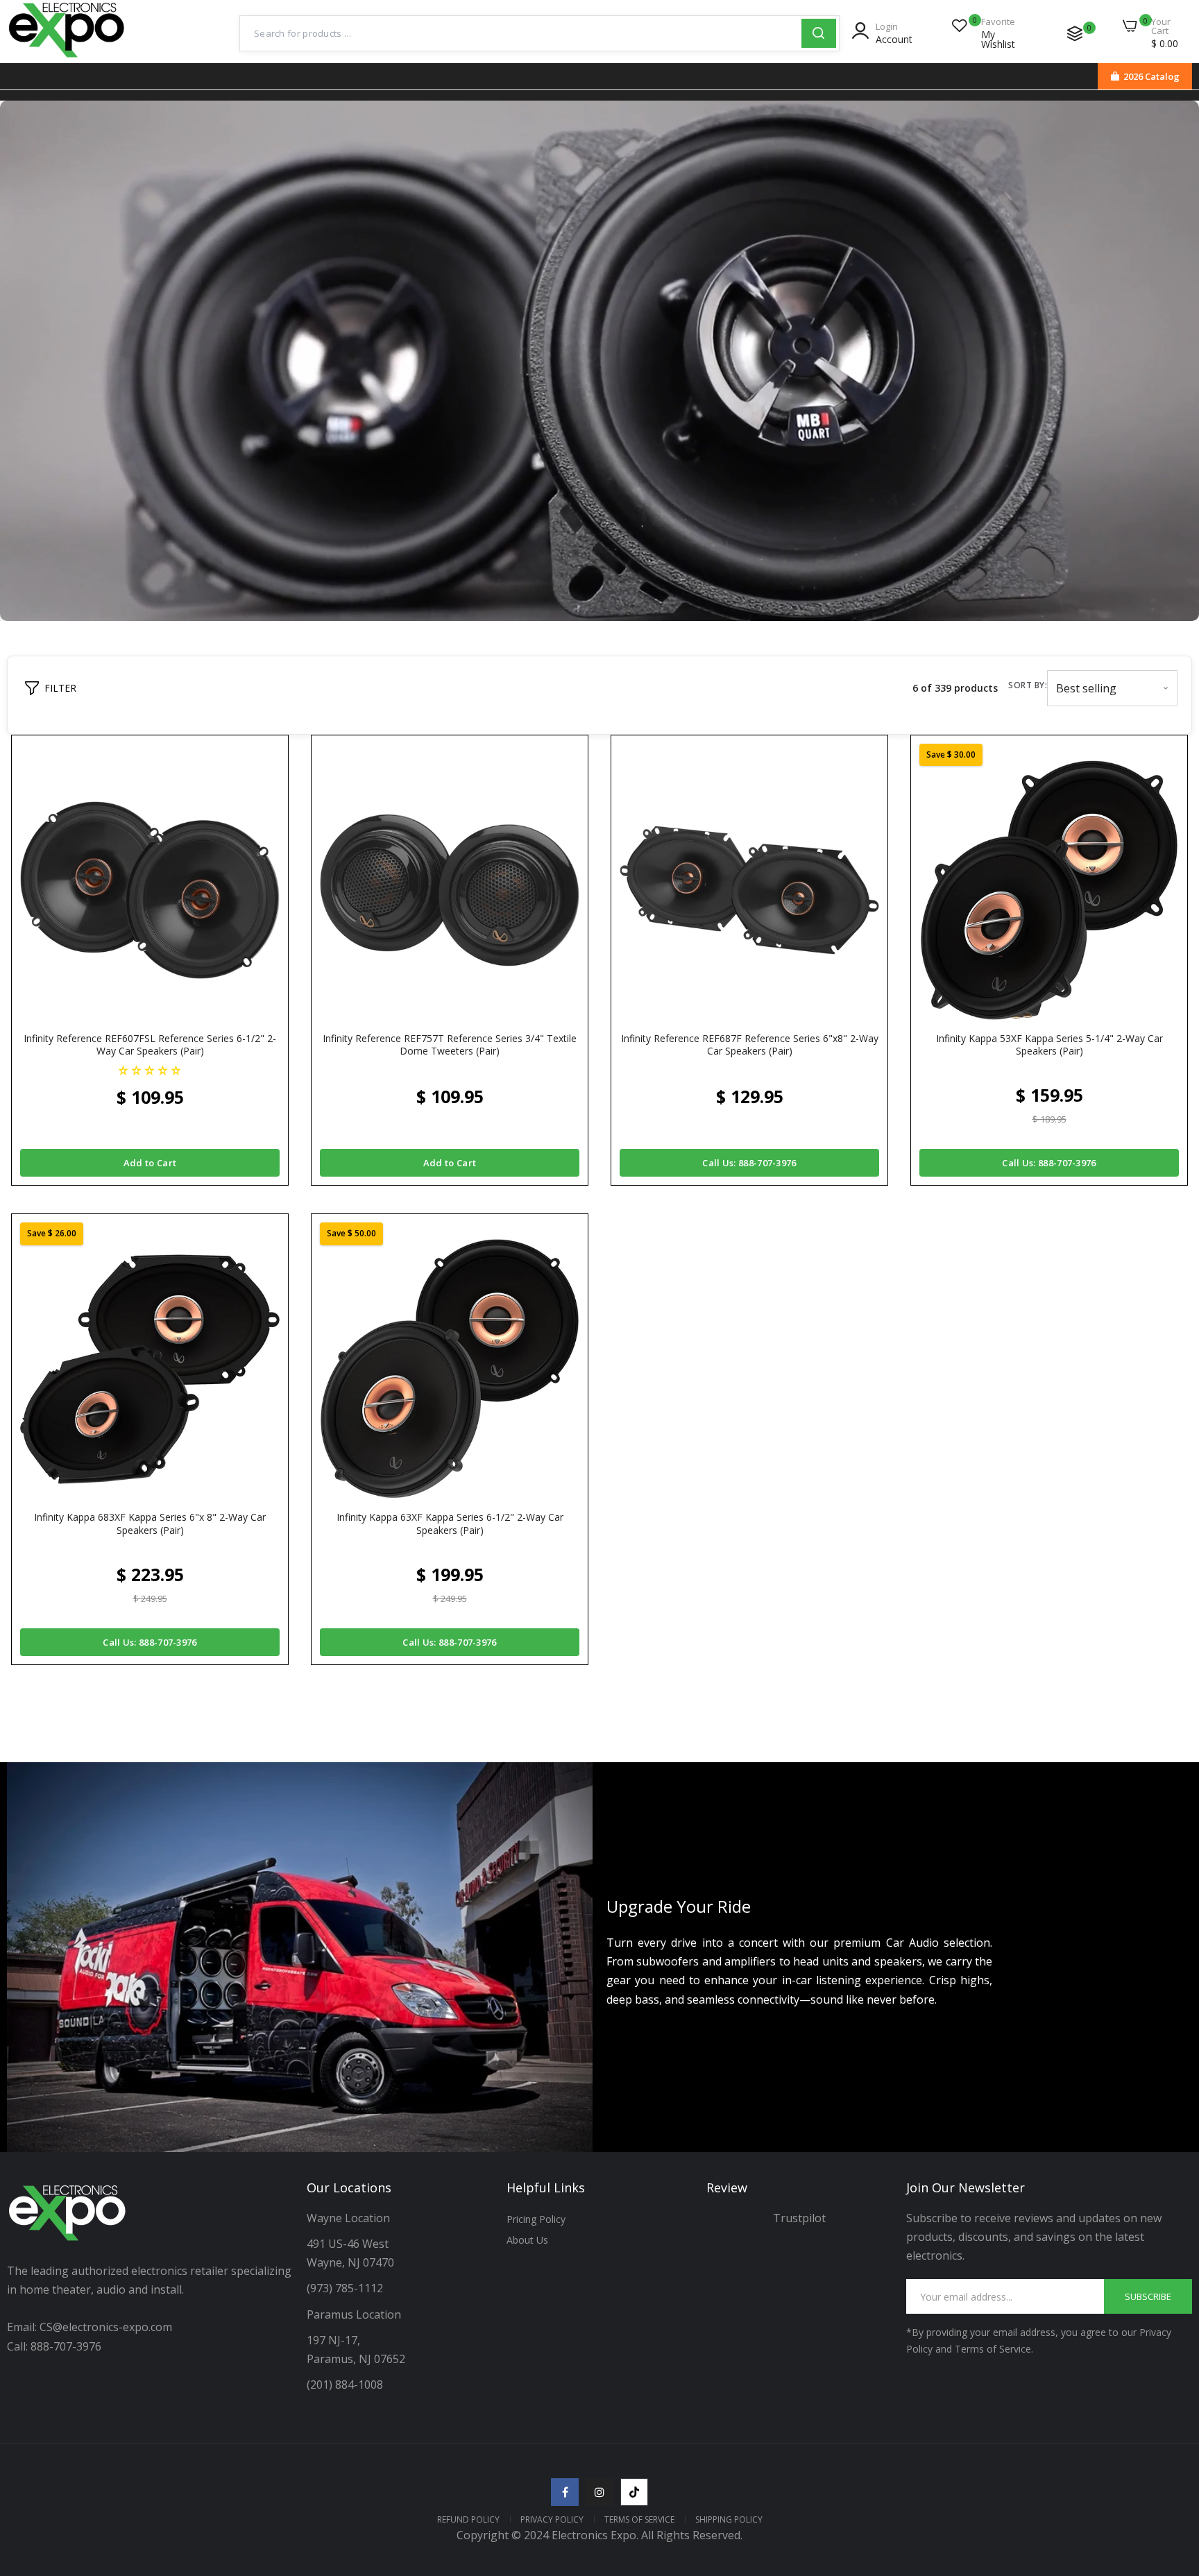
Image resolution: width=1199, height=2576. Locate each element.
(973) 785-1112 (346, 2288)
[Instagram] (599, 2492)
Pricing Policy (536, 2219)
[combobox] (521, 33)
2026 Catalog (1151, 76)
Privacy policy (552, 2519)
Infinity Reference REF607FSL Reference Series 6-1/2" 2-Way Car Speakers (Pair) (150, 1045)
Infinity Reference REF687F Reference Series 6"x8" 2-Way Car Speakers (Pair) (750, 1045)
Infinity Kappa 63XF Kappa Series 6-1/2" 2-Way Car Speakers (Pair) (450, 1524)
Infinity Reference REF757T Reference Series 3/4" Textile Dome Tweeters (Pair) (450, 1045)
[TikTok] (634, 2492)
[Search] (819, 33)
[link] (1171, 2475)
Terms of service (639, 2519)
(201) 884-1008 (345, 2385)
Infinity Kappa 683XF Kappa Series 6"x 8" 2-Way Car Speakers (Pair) (150, 1524)
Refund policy (468, 2519)
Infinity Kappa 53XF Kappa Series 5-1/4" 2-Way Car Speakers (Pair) (1049, 1045)
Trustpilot (799, 2218)
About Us (527, 2240)
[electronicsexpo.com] (67, 59)
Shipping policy (729, 2519)
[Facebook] (565, 2492)
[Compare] (1075, 33)
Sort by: (1028, 685)
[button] (150, 1069)
